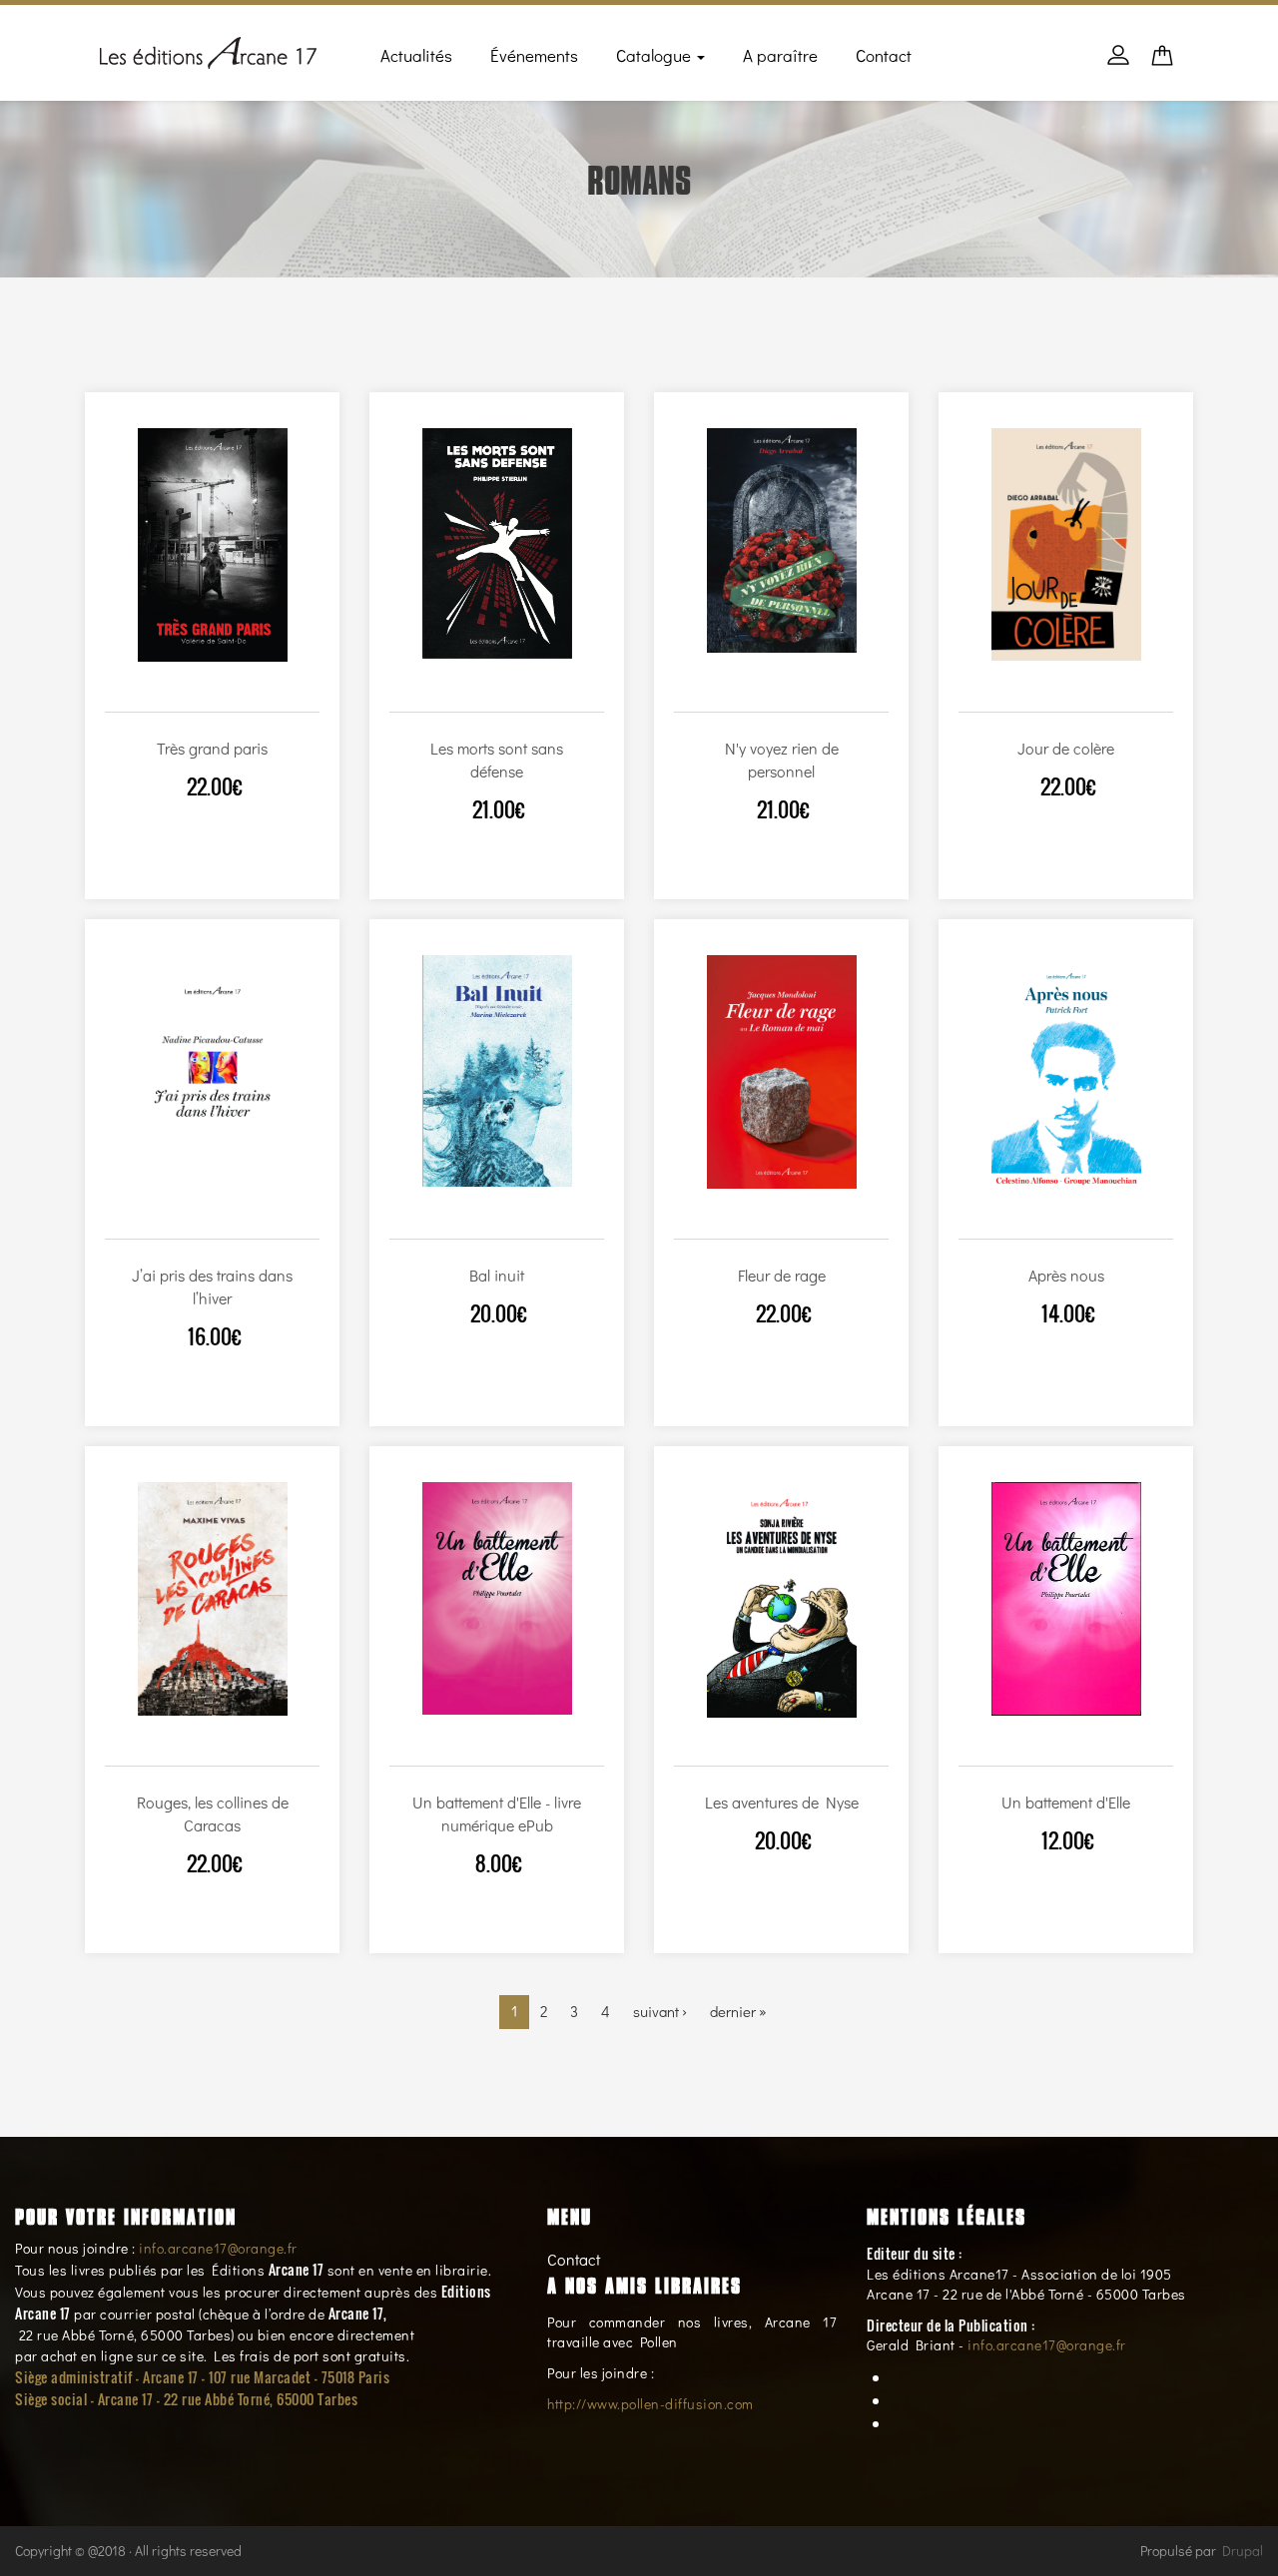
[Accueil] (208, 49)
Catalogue (655, 55)
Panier (1162, 61)
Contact (884, 55)
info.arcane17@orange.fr (218, 2248)
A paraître (780, 55)
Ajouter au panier (188, 693)
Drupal (1243, 2551)
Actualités (416, 55)
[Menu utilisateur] (1118, 65)
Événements (534, 55)
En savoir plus (233, 693)
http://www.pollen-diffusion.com (650, 2404)
